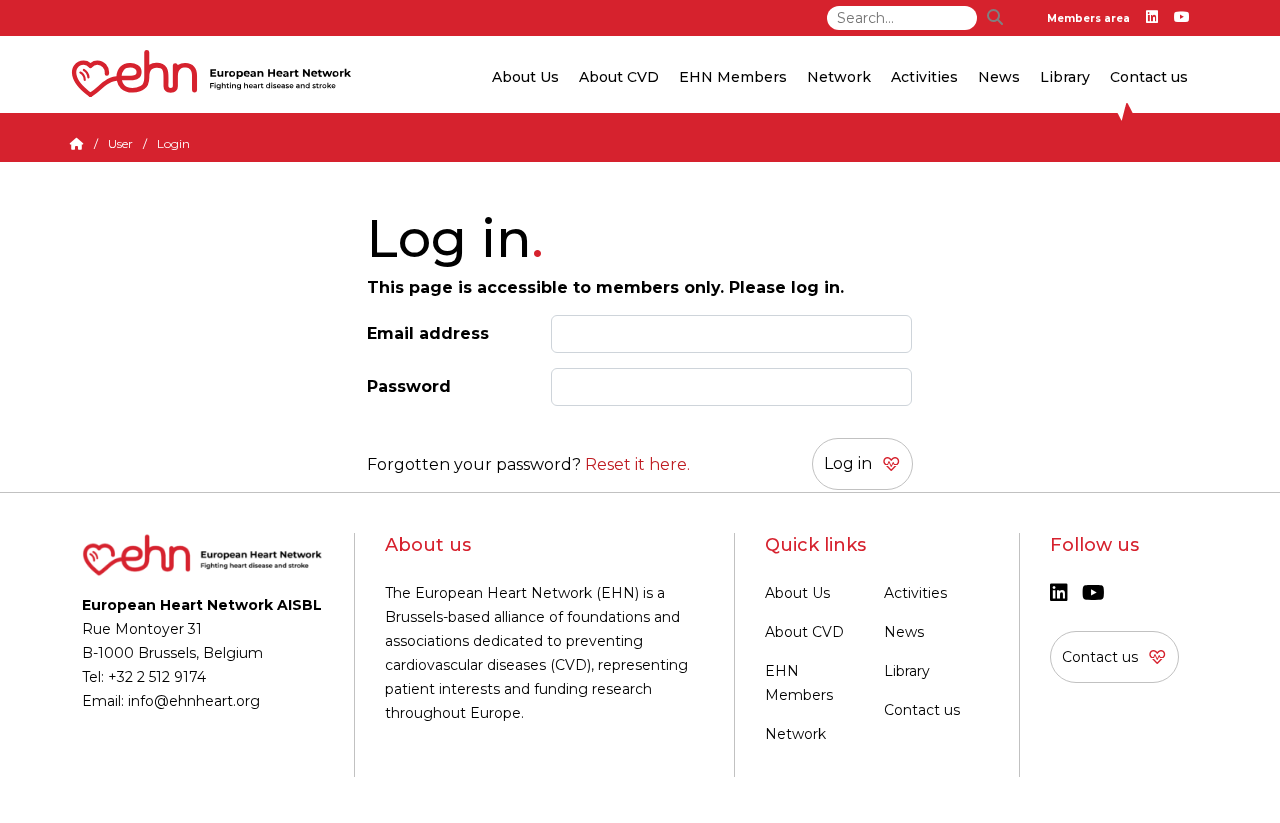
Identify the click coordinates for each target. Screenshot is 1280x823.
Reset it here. (637, 464)
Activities (915, 593)
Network (795, 734)
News (904, 632)
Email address (428, 333)
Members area (1088, 18)
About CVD (804, 632)
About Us (797, 593)
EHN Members (733, 77)
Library (1065, 77)
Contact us (1149, 77)
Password (409, 386)
